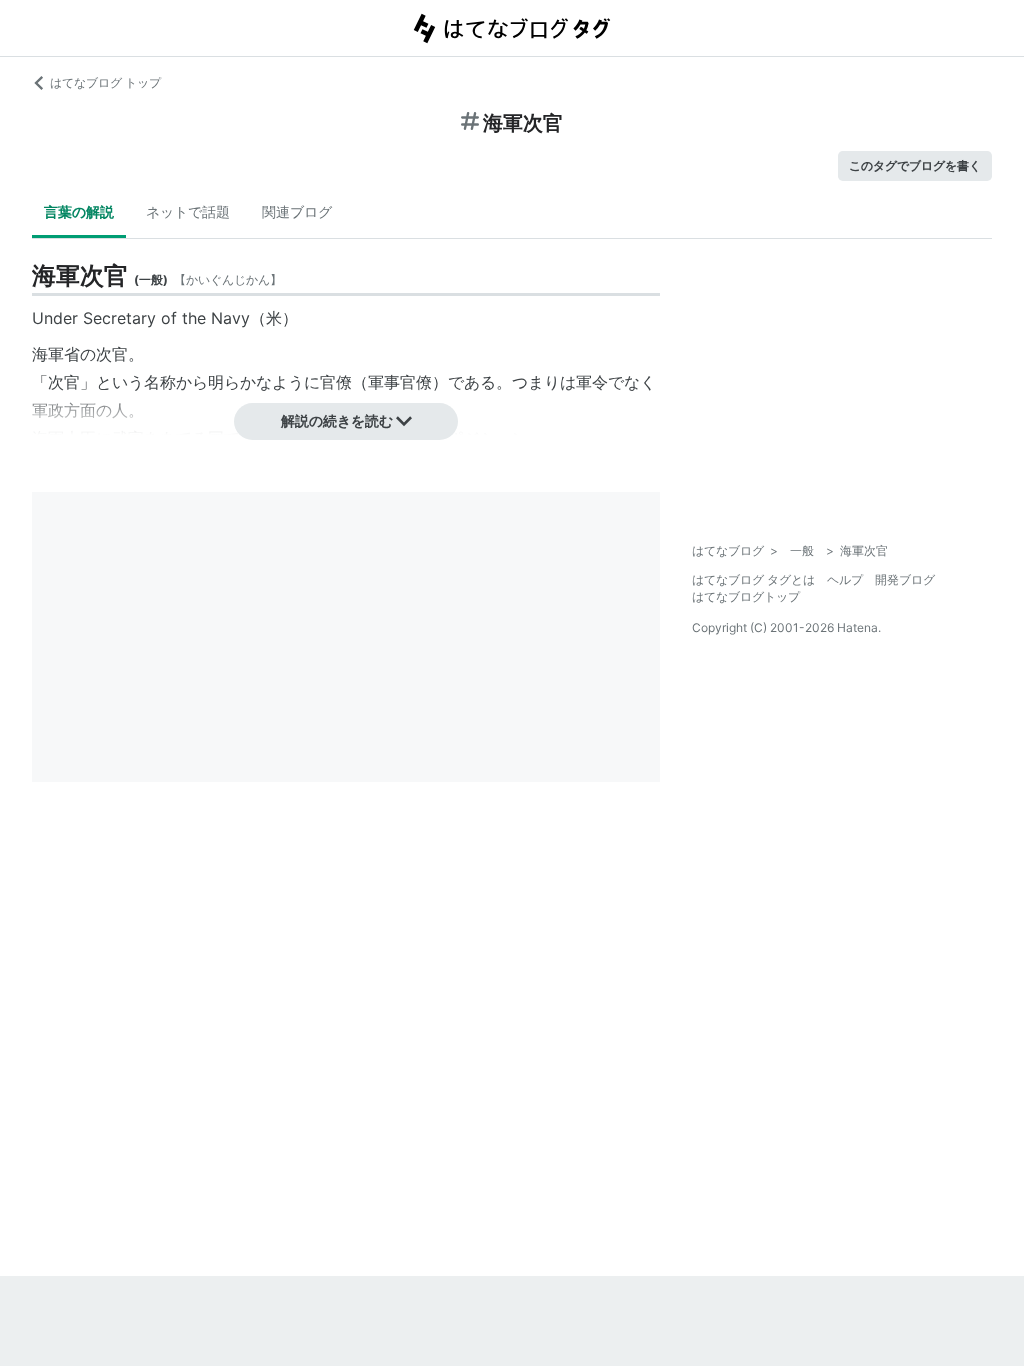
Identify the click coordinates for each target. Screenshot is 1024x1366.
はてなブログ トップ (105, 82)
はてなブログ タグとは (753, 579)
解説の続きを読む (337, 420)
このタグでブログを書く (915, 165)
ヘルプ (845, 579)
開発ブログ (905, 579)
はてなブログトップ (746, 596)
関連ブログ (297, 211)
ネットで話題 (188, 211)
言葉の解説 (79, 211)
